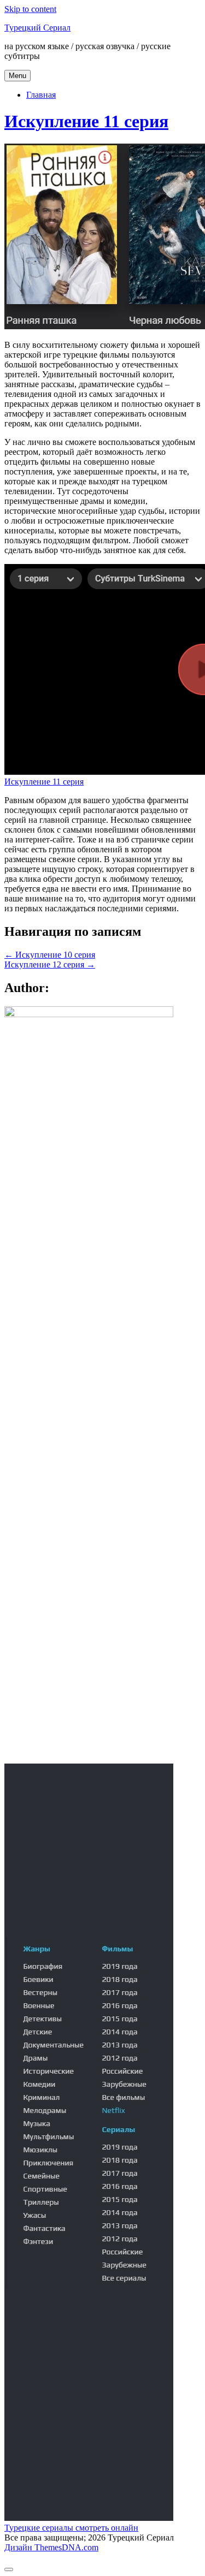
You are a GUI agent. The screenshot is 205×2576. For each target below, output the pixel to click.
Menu (17, 76)
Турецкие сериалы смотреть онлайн (71, 2528)
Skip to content (30, 9)
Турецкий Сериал (37, 28)
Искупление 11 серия (86, 121)
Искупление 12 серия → (50, 964)
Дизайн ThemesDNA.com (51, 2547)
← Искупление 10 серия (50, 955)
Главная (41, 95)
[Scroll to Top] (9, 2569)
